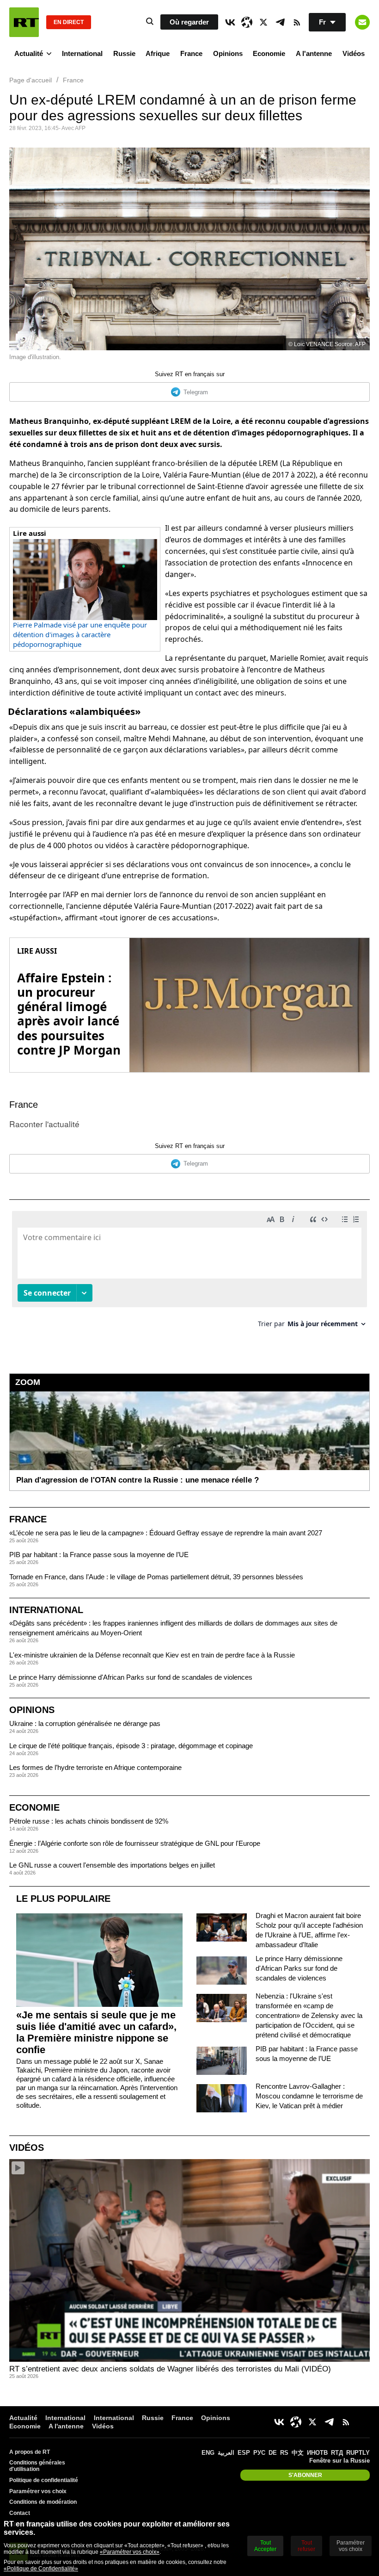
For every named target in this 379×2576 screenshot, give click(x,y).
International (82, 53)
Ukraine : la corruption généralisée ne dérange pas (85, 1723)
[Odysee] (247, 22)
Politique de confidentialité (44, 2480)
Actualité (29, 53)
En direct (69, 22)
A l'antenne (314, 53)
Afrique (158, 53)
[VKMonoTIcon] (230, 22)
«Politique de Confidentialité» (41, 2569)
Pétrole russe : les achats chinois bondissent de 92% (89, 1821)
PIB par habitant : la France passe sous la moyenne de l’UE (99, 1555)
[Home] (24, 22)
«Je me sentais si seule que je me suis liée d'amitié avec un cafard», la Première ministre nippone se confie (96, 2032)
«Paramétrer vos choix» (130, 2552)
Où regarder (189, 22)
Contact (20, 2513)
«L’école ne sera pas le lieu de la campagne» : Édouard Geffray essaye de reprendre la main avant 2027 (166, 1533)
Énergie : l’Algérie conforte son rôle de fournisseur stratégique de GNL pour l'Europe (135, 1843)
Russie (124, 53)
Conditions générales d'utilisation (37, 2466)
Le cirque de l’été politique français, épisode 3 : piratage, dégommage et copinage (131, 1746)
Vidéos (354, 53)
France (191, 53)
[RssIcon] (297, 22)
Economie (269, 53)
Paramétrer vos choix (38, 2491)
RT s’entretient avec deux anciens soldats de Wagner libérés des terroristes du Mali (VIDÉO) (170, 2369)
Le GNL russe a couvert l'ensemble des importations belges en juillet (112, 1865)
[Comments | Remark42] (189, 1273)
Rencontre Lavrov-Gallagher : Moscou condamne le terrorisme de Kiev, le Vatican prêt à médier (309, 2096)
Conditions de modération (43, 2502)
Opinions (228, 53)
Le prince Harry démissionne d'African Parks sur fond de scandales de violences (131, 1677)
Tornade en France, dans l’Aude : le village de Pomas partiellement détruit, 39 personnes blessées (156, 1577)
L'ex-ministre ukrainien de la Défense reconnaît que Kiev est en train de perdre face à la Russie (152, 1655)
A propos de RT (30, 2452)
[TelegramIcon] (280, 22)
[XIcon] (263, 22)
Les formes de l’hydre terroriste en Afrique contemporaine (95, 1767)
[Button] (362, 22)
